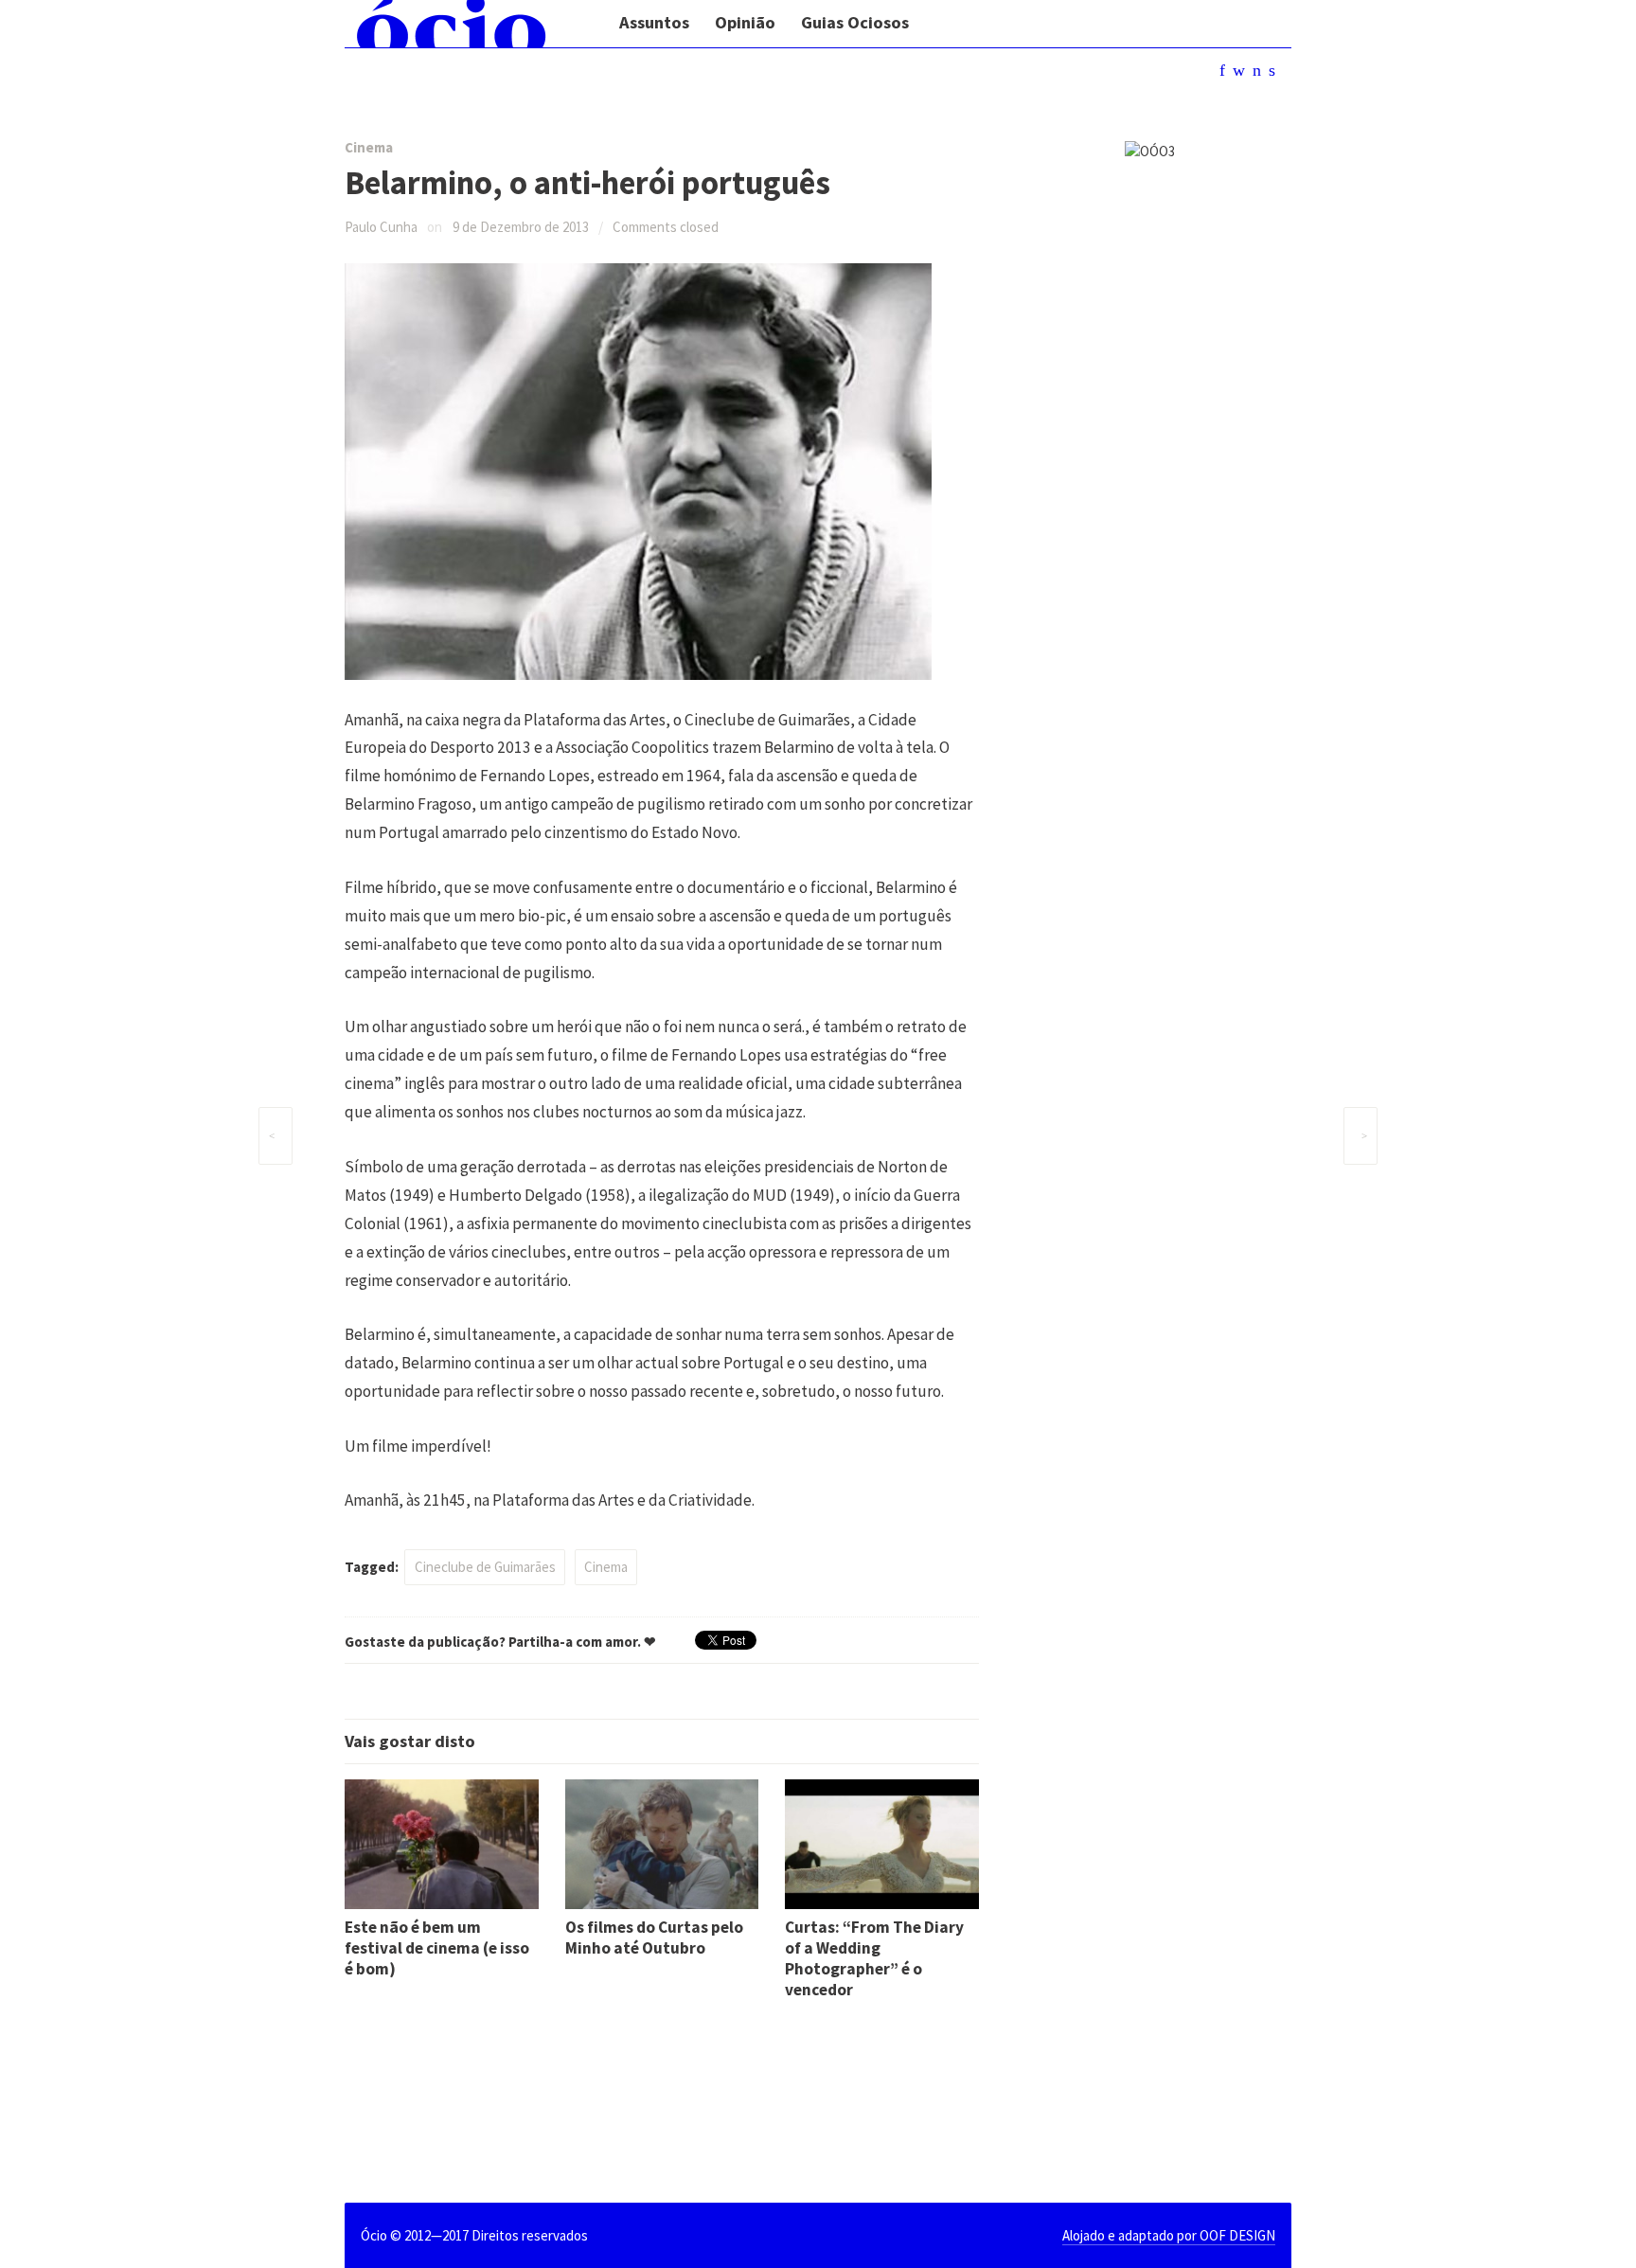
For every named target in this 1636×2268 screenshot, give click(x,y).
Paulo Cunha (381, 227)
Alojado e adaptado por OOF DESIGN (1169, 2235)
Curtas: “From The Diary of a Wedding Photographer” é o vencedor (874, 1958)
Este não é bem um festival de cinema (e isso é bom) (437, 1948)
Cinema (369, 147)
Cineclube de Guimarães (485, 1567)
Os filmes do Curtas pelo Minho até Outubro (654, 1938)
